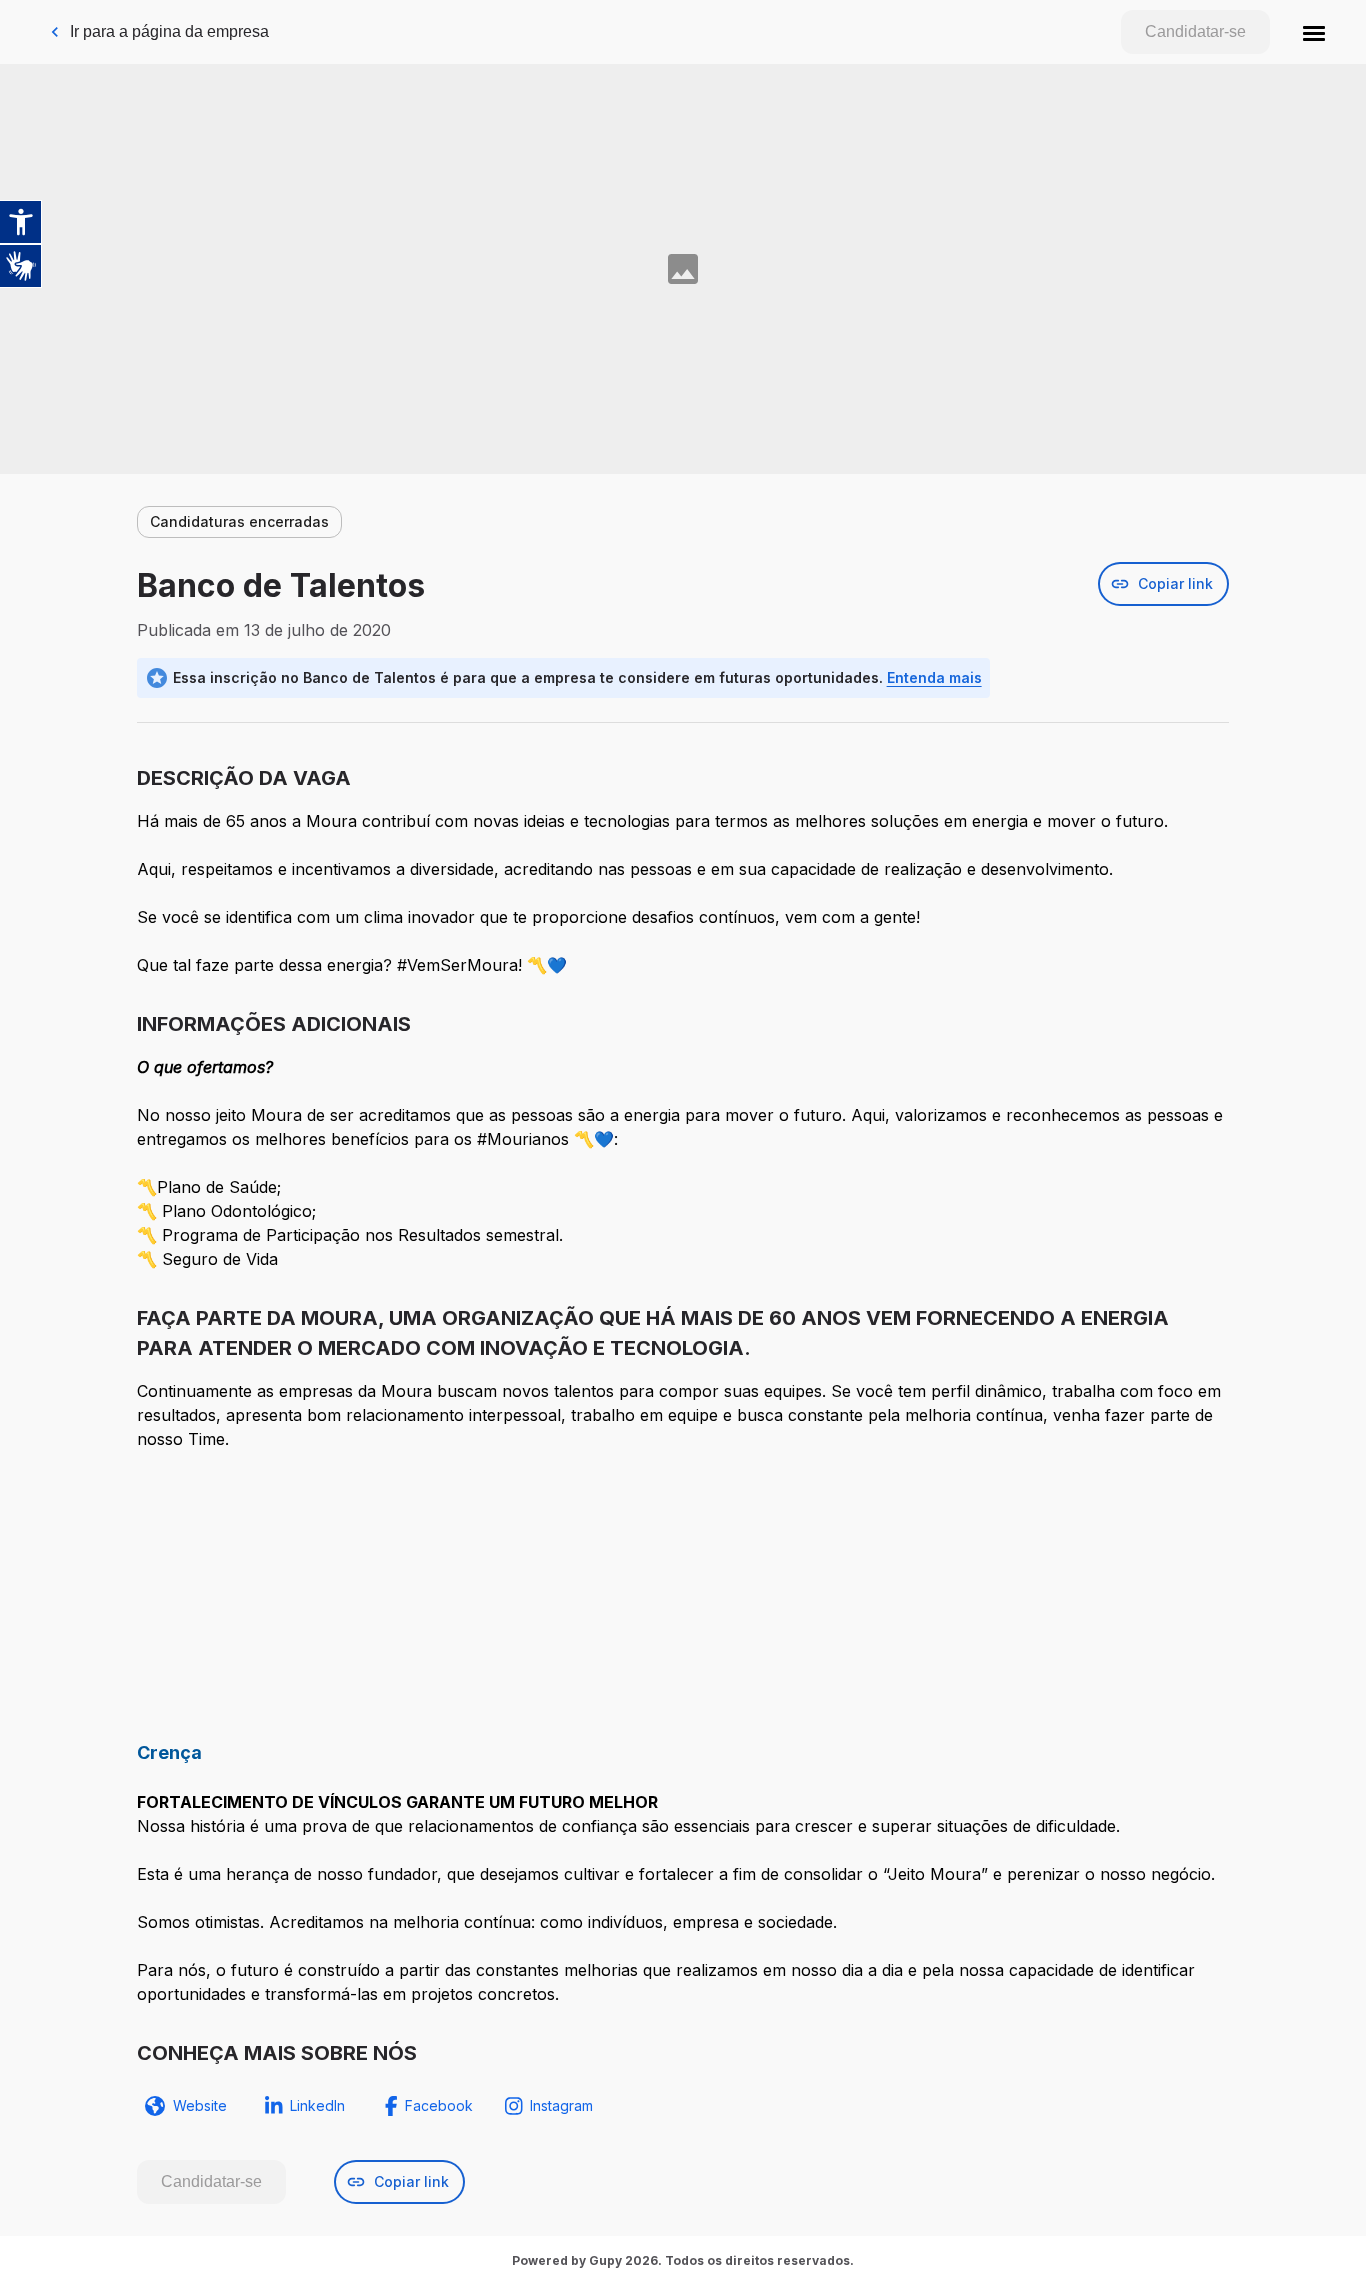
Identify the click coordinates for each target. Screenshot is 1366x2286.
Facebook (439, 2105)
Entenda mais (934, 677)
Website (200, 2105)
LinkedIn (317, 2105)
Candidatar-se (1195, 31)
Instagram (561, 2105)
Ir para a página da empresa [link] (169, 31)
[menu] (1314, 32)
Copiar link (1175, 583)
